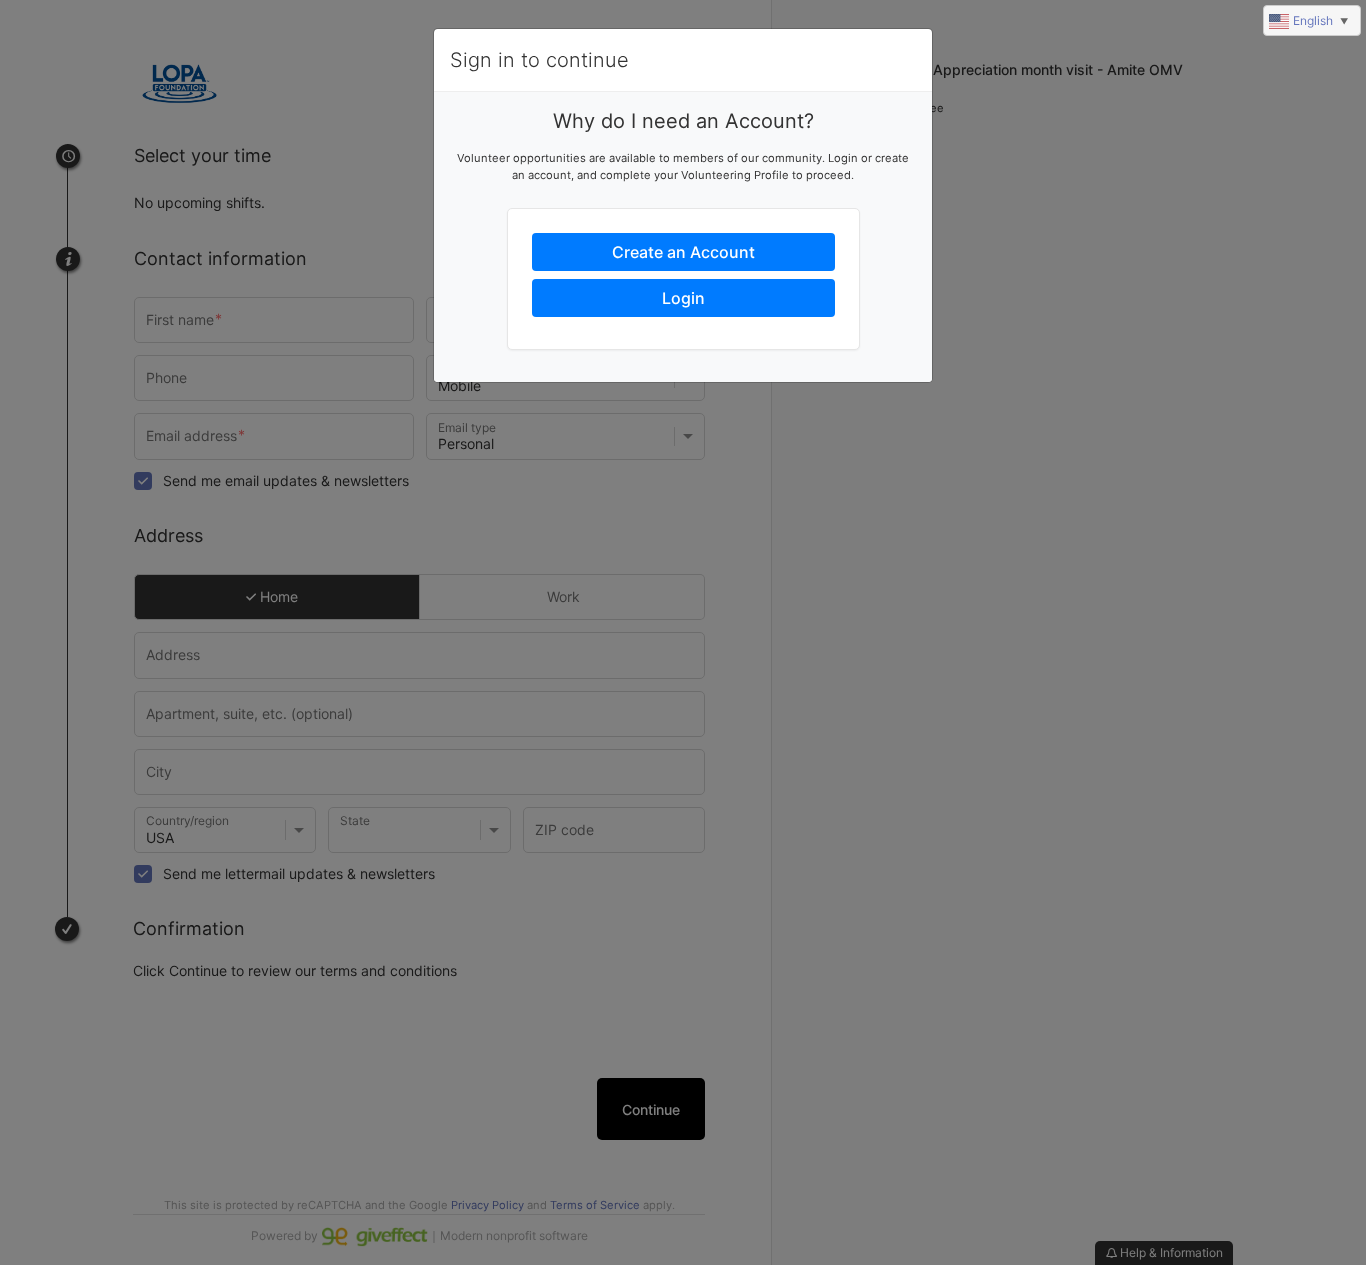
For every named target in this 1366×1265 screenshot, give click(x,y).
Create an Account (683, 252)
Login (683, 298)
